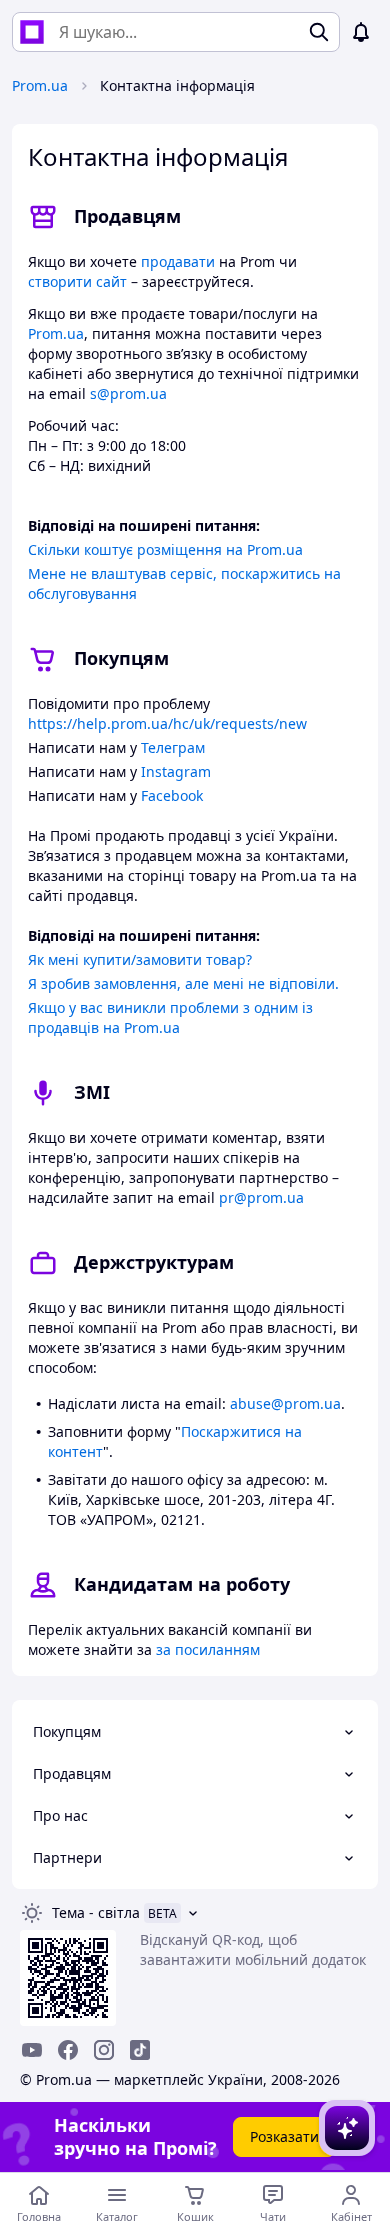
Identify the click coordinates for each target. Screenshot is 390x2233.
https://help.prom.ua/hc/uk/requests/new (167, 723)
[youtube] (32, 2050)
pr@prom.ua (261, 1197)
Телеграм (173, 747)
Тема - (96, 1912)
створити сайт (77, 281)
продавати (178, 261)
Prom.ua (40, 85)
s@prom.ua (128, 393)
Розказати (284, 2136)
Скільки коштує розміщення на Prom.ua (165, 549)
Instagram (176, 771)
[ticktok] (140, 2050)
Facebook (172, 795)
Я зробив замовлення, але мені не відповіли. (183, 983)
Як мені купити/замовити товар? (140, 959)
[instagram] (104, 2050)
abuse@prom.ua (285, 1403)
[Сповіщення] (361, 32)
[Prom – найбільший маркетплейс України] (32, 32)
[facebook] (68, 2050)
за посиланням (208, 1649)
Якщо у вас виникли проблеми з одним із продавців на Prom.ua (170, 1017)
